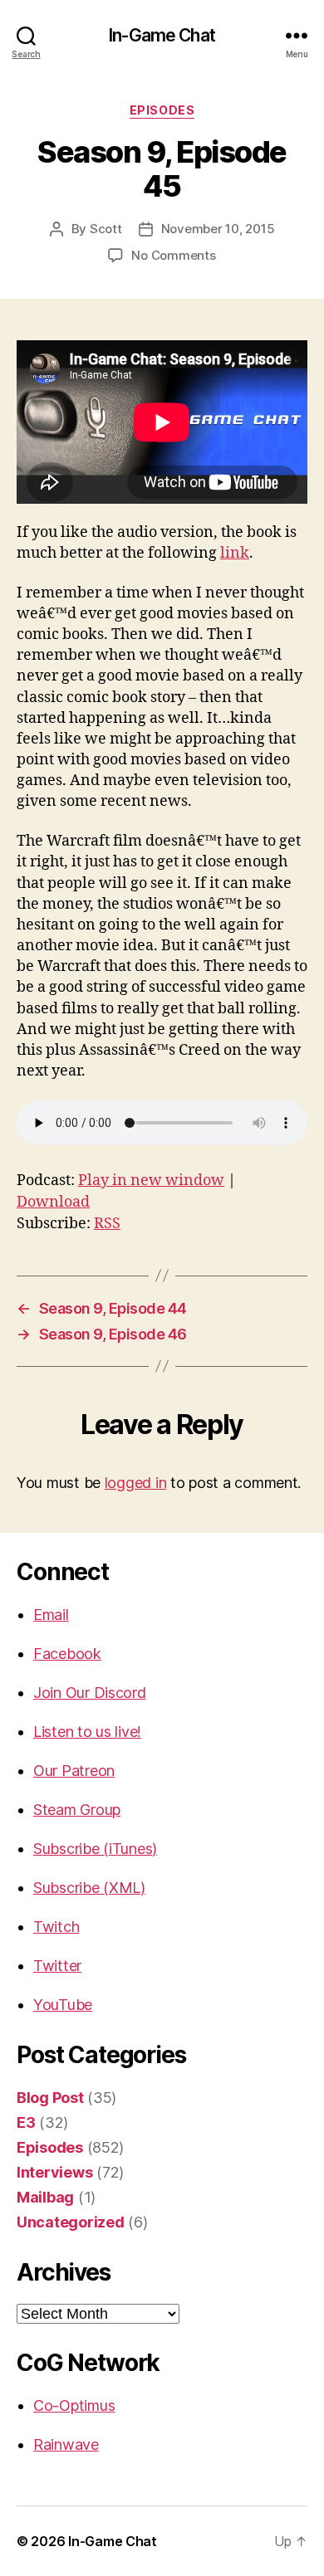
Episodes (162, 110)
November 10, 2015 (218, 229)
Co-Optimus (74, 2405)
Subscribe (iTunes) (95, 1849)
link (235, 553)
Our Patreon (74, 1771)
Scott (106, 229)
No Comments (173, 255)
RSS (107, 1224)
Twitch (56, 1927)
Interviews (54, 2172)
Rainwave (66, 2444)
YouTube (63, 2005)
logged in (136, 1483)
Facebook (67, 1654)
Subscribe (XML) (89, 1888)
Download (53, 1202)
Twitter (57, 1966)
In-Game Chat (162, 35)
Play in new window (151, 1181)
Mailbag (45, 2197)
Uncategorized (71, 2222)
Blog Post (50, 2098)
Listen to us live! (87, 1732)
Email (51, 1615)
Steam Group (77, 1810)
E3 (26, 2122)
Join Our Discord (90, 1693)
